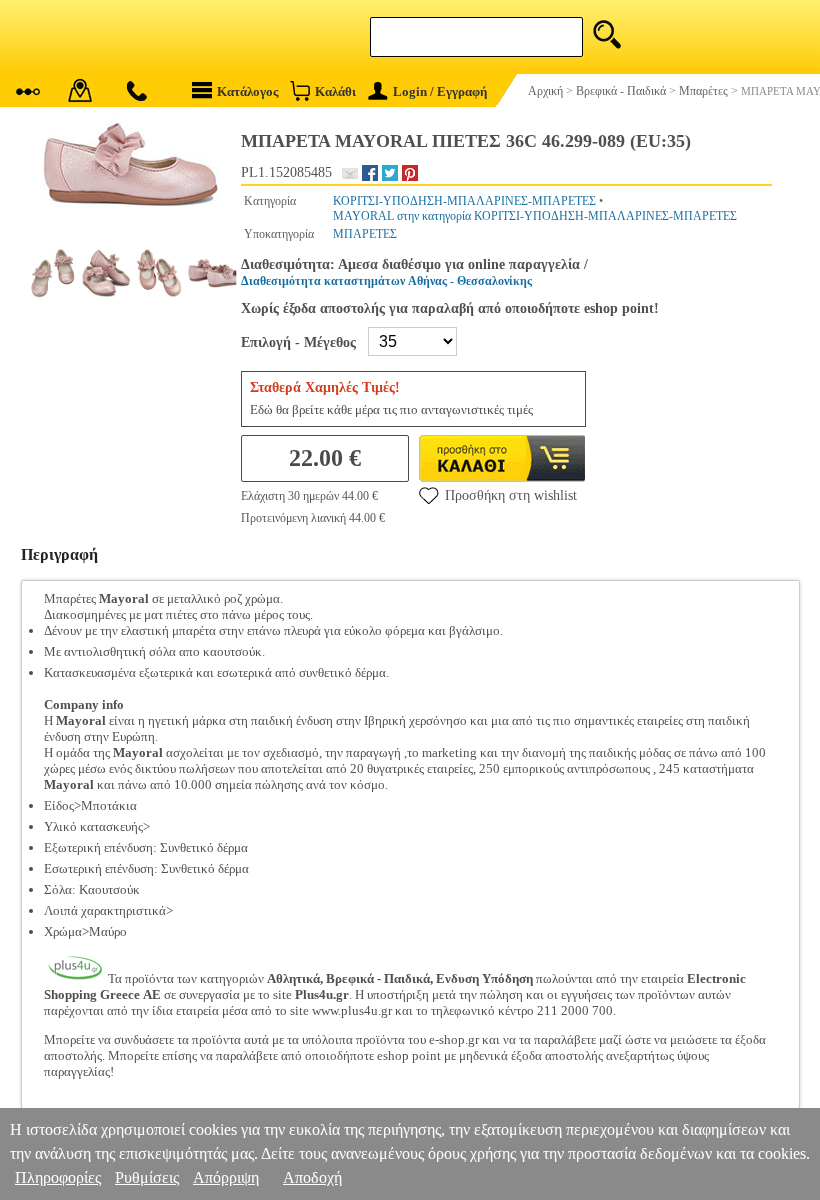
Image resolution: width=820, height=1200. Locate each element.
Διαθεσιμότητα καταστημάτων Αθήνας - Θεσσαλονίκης (386, 281)
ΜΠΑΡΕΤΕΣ (365, 234)
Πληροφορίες (58, 1177)
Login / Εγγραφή (440, 91)
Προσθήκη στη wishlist (511, 495)
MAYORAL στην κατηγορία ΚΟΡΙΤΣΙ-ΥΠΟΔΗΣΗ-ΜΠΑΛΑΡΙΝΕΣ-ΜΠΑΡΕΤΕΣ (535, 216)
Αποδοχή (312, 1177)
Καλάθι (335, 91)
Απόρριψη (226, 1177)
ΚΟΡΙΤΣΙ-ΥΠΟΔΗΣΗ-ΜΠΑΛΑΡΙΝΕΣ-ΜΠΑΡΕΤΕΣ (464, 201)
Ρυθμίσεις (147, 1177)
